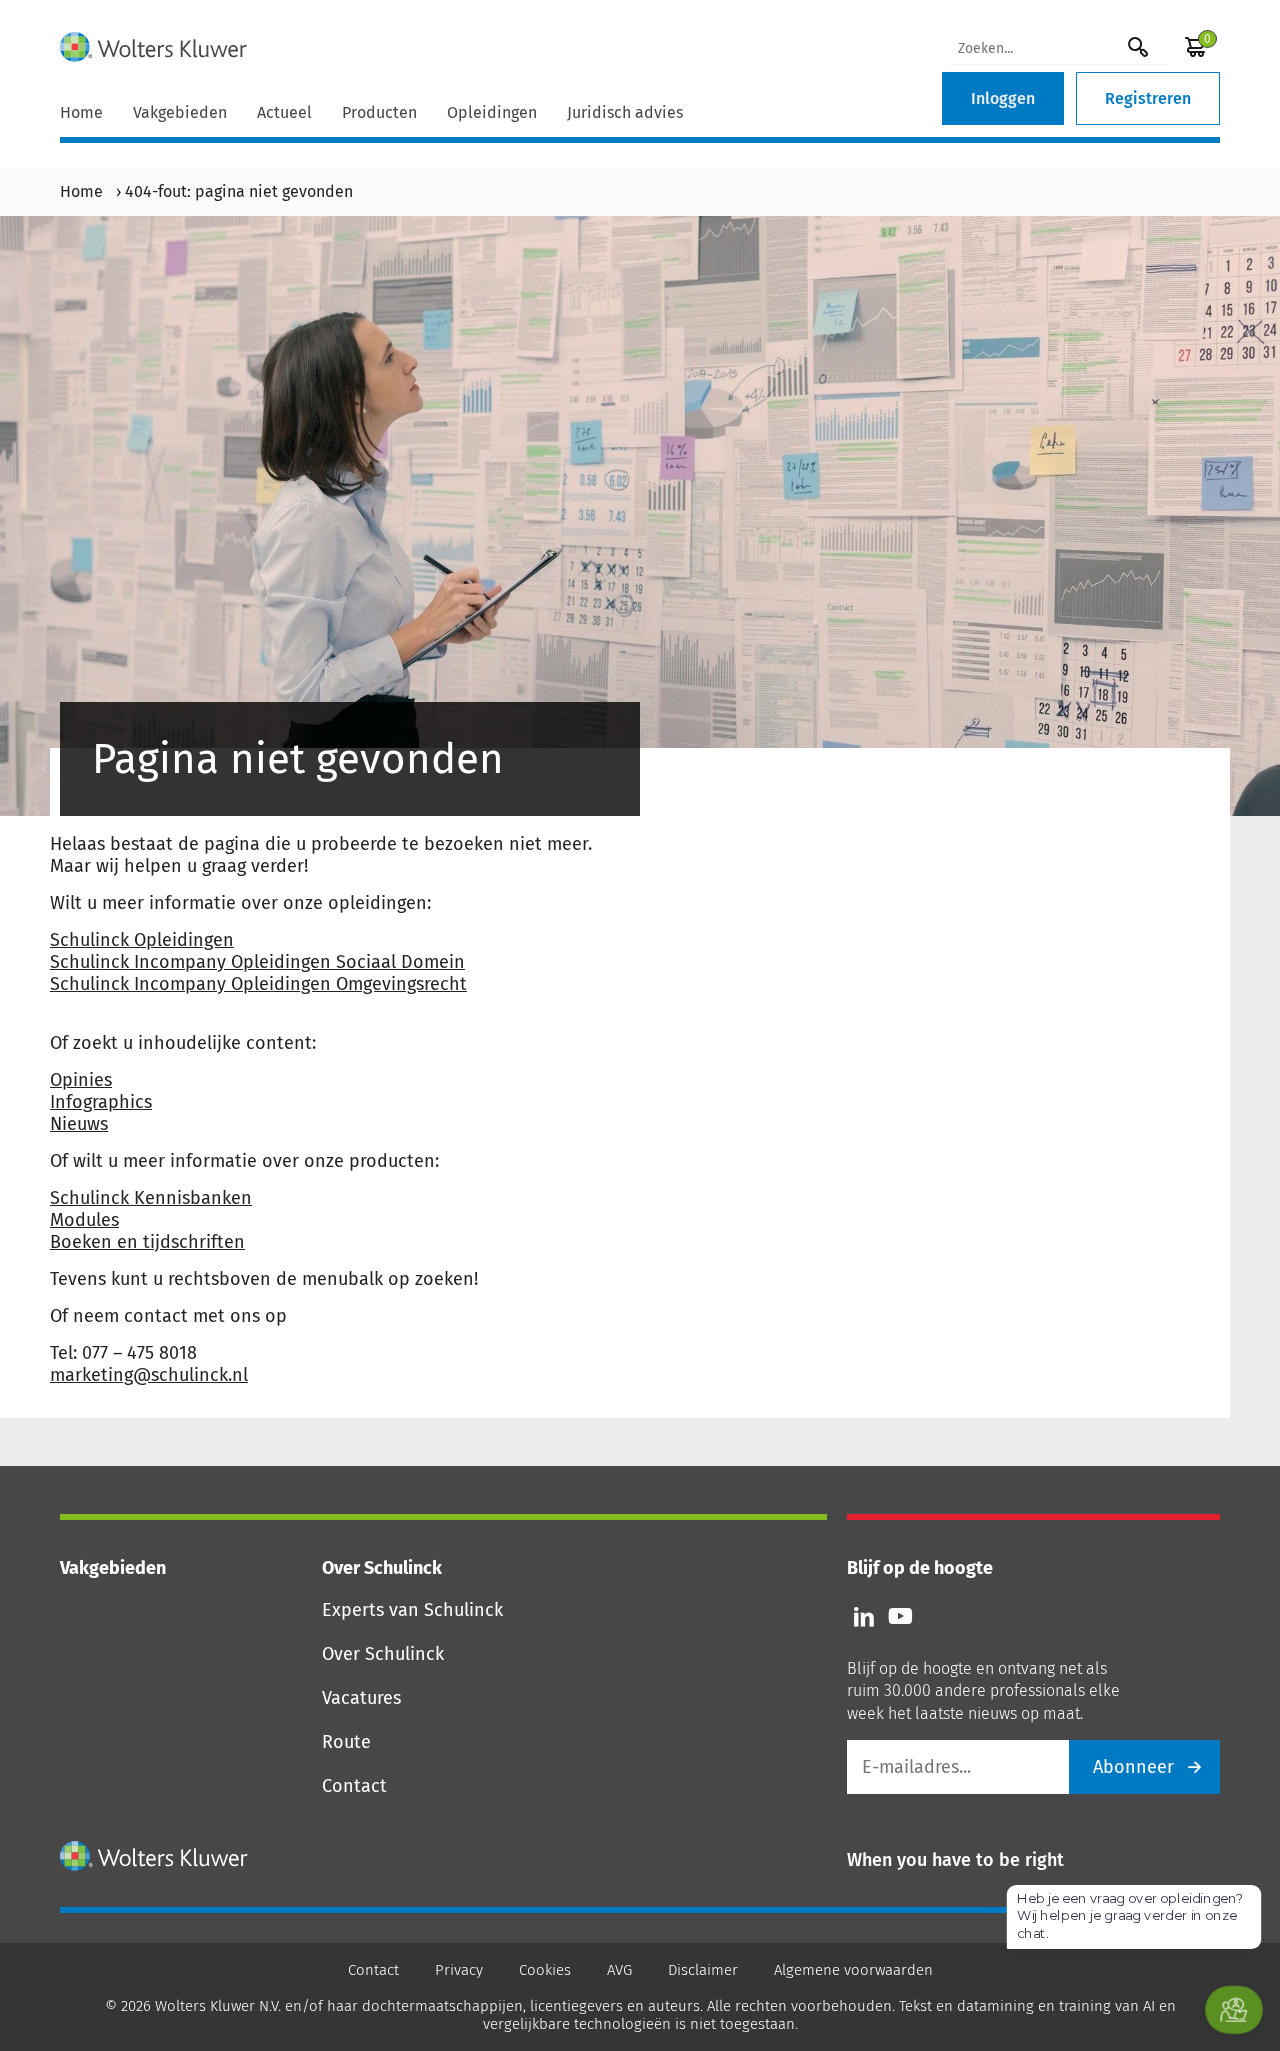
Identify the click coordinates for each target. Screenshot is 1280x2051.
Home (81, 112)
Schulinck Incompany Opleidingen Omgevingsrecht (258, 984)
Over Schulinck (383, 1654)
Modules (84, 1220)
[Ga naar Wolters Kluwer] (154, 1856)
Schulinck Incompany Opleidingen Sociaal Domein (257, 962)
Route (346, 1742)
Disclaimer (703, 1970)
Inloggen (1003, 98)
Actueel (284, 112)
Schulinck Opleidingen (142, 940)
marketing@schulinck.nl (149, 1375)
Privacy (459, 1970)
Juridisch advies (625, 112)
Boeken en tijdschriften (147, 1242)
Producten (379, 112)
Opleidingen (492, 112)
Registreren (1148, 98)
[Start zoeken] (1138, 46)
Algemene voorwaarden (853, 1970)
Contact (354, 1786)
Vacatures (361, 1698)
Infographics (101, 1102)
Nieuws (79, 1124)
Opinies (81, 1080)
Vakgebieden (180, 112)
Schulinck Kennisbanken (151, 1198)
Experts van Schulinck (412, 1610)
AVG (619, 1970)
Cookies (545, 1970)
